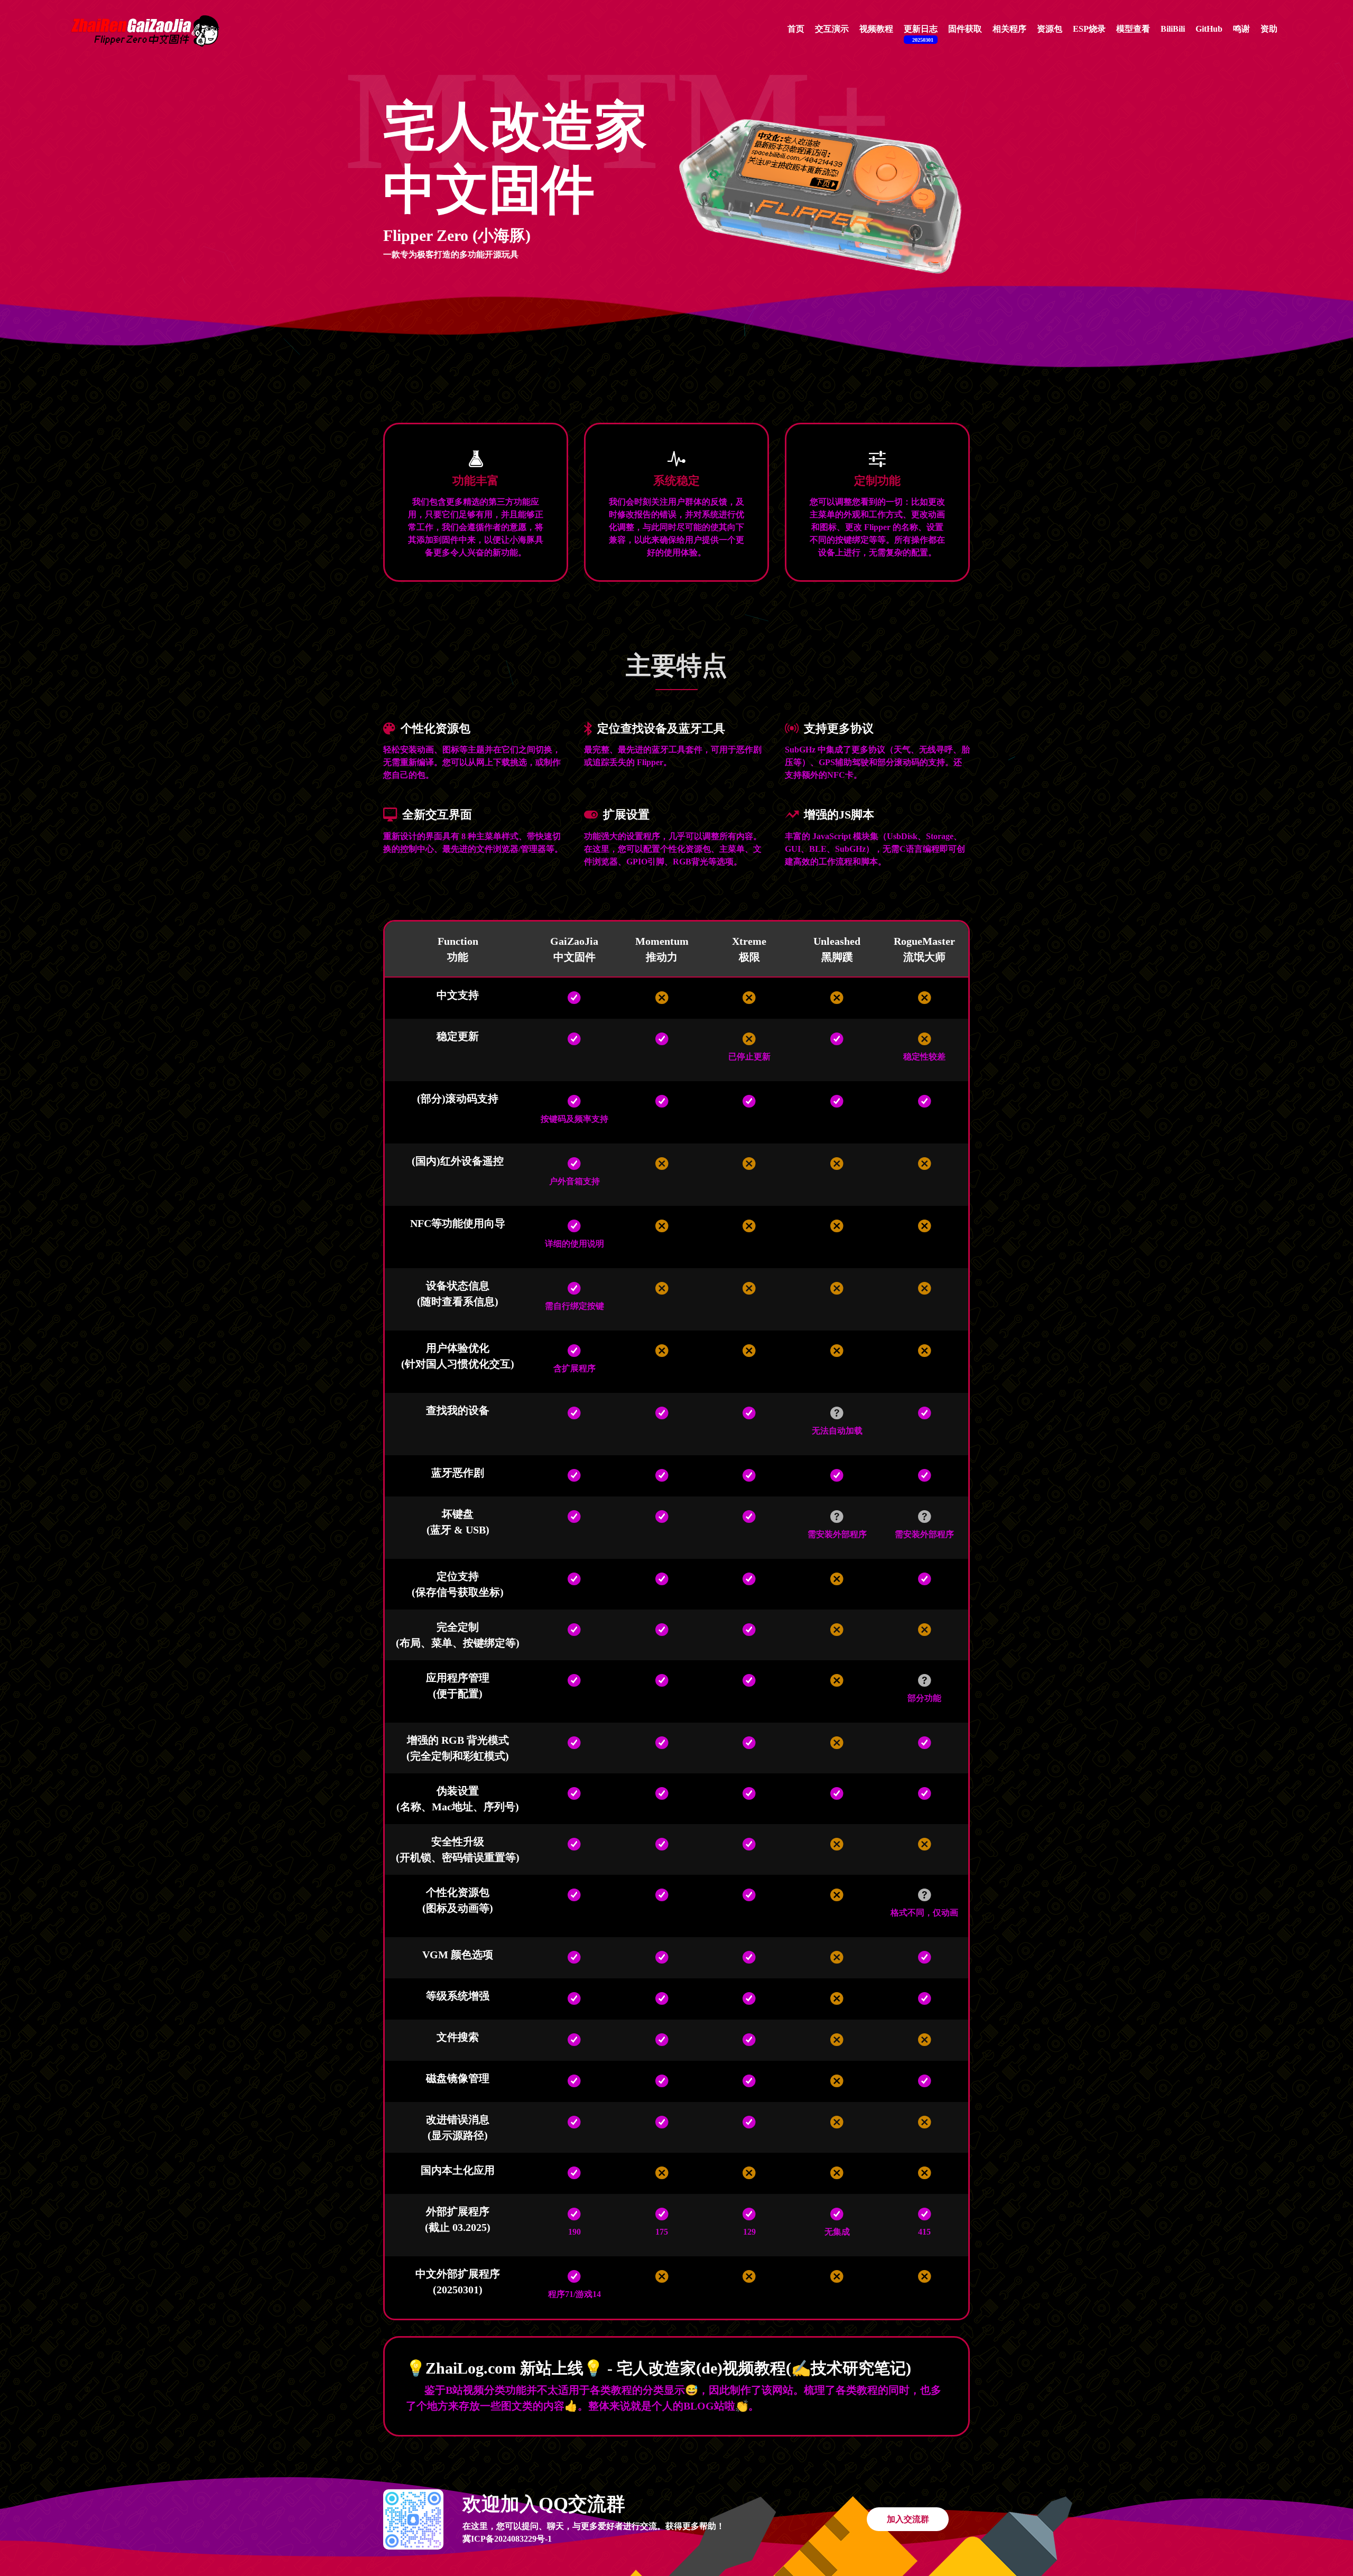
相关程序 (1009, 29)
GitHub (1209, 29)
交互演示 (832, 29)
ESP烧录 (1089, 29)
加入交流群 (908, 2519)
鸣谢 (1241, 29)
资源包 (1050, 29)
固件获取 (965, 29)
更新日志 (921, 34)
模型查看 (1133, 29)
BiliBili (1173, 29)
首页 (796, 29)
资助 (1269, 29)
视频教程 (876, 29)
